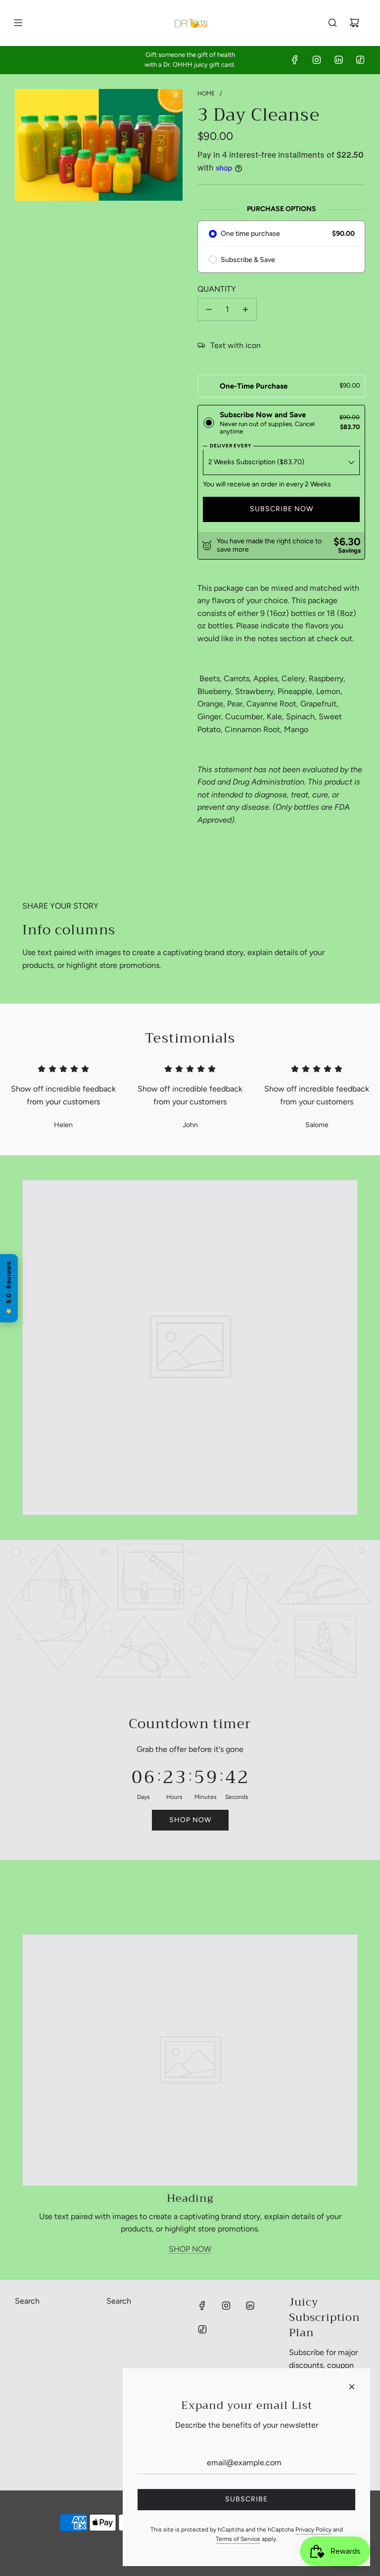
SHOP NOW (190, 2249)
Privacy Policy (313, 2530)
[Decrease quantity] (209, 309)
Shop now (190, 1820)
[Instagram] (317, 60)
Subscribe (246, 2499)
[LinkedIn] (338, 60)
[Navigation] (18, 23)
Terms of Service (238, 2539)
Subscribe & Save (248, 260)
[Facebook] (295, 60)
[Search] (332, 23)
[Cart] (354, 23)
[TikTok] (360, 60)
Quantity (217, 289)
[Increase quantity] (245, 309)
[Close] (352, 2387)
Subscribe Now (282, 509)
